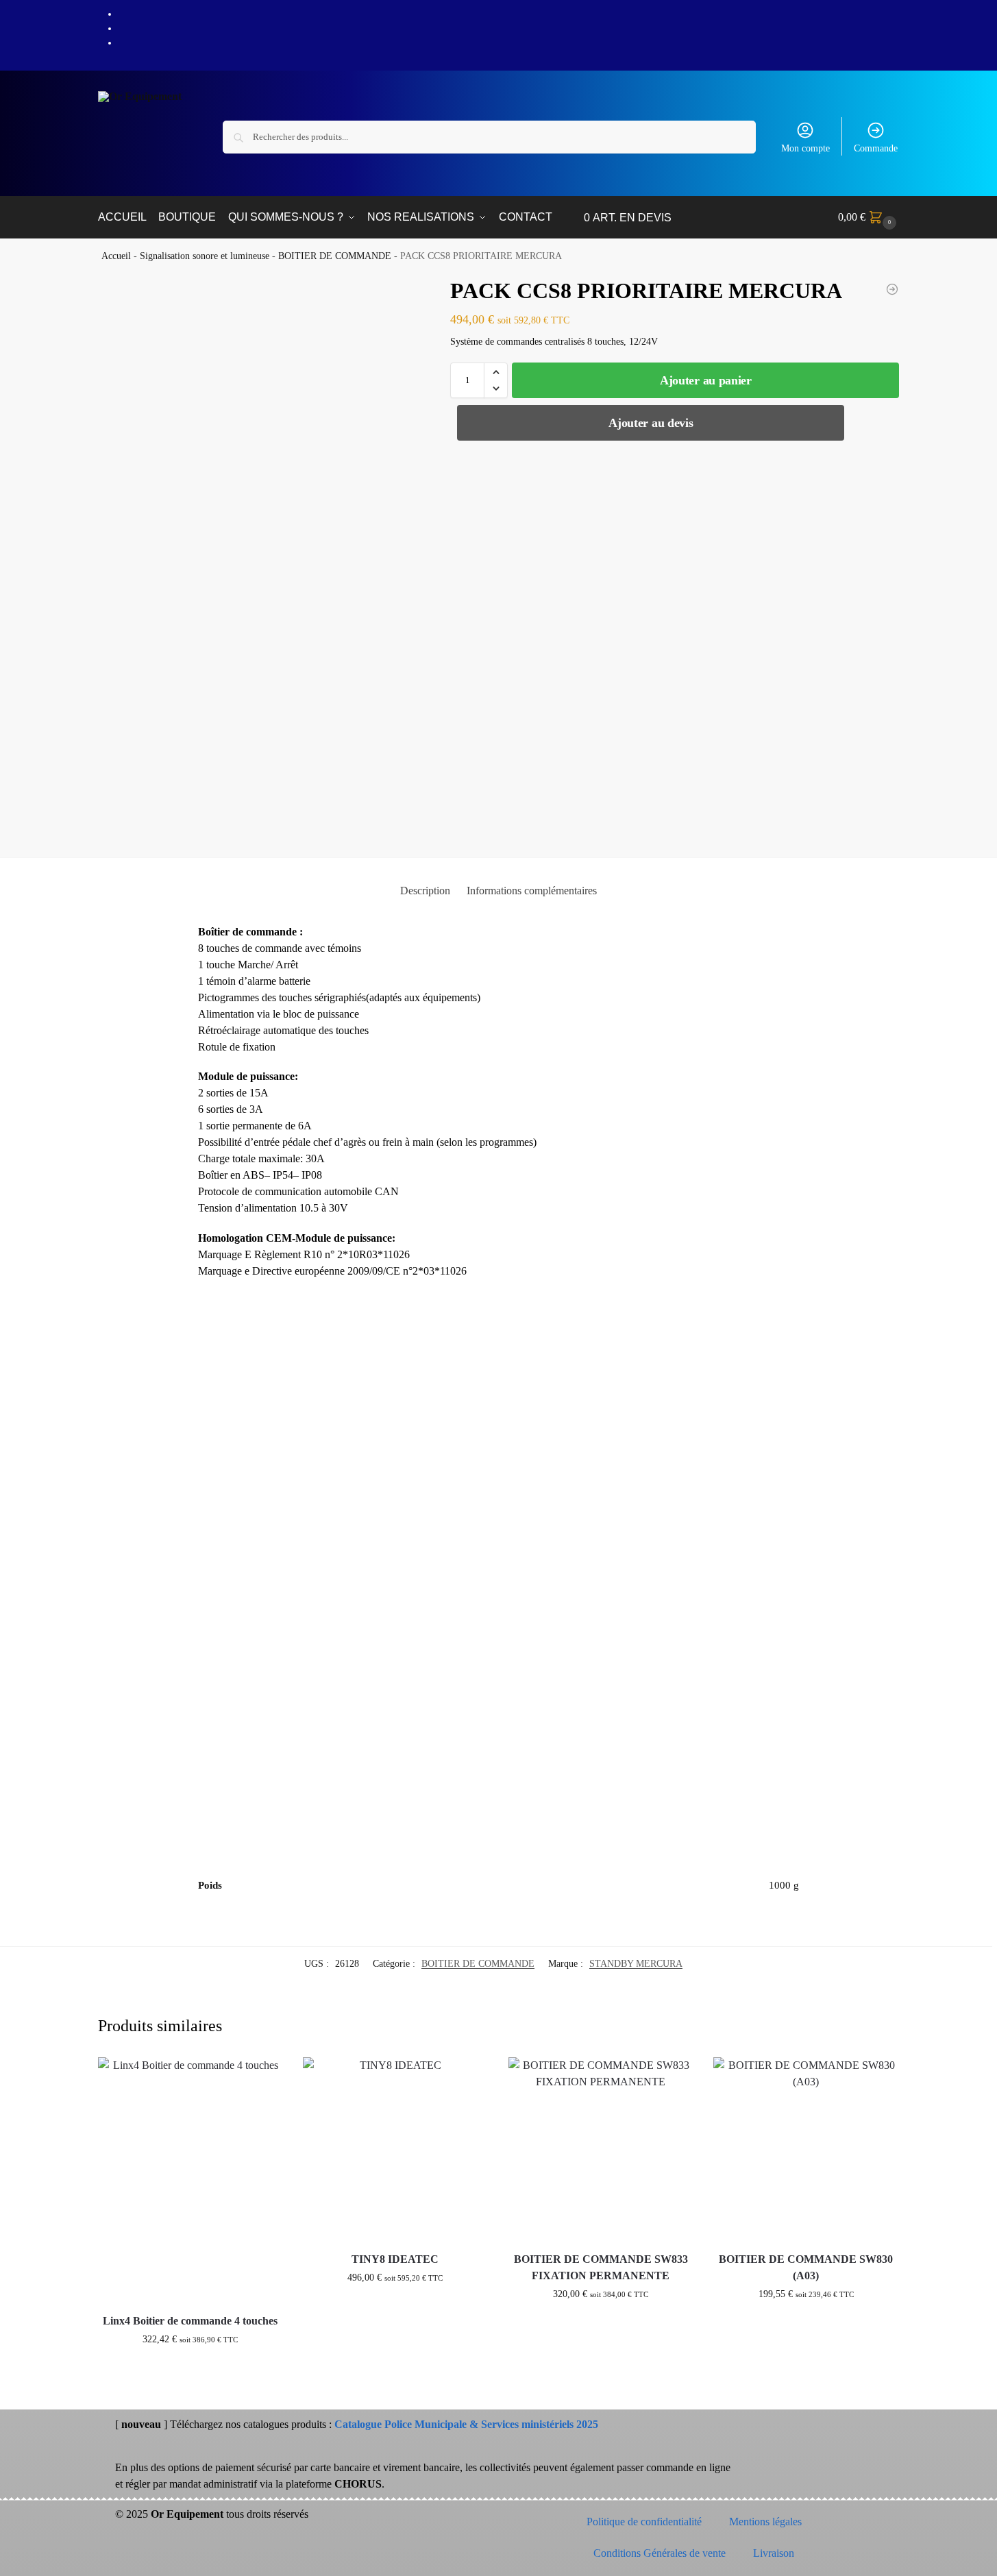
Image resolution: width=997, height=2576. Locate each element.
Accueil (116, 256)
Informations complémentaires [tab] (532, 891)
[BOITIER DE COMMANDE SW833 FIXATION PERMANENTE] (601, 2150)
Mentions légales (765, 2522)
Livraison (774, 2553)
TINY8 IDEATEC (395, 2259)
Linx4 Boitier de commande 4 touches (190, 2321)
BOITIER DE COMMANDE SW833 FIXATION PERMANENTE (601, 2267)
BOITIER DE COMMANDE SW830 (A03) (806, 2267)
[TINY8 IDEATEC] (395, 2150)
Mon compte (805, 148)
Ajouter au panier (706, 380)
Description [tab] (425, 891)
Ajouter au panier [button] (190, 2368)
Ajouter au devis (651, 423)
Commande (876, 148)
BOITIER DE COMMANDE (335, 256)
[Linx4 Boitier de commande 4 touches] (190, 2181)
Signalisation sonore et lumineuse (205, 256)
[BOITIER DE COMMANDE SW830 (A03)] (892, 289)
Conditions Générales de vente (660, 2553)
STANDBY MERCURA (636, 1964)
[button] (869, 217)
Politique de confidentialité (644, 2522)
